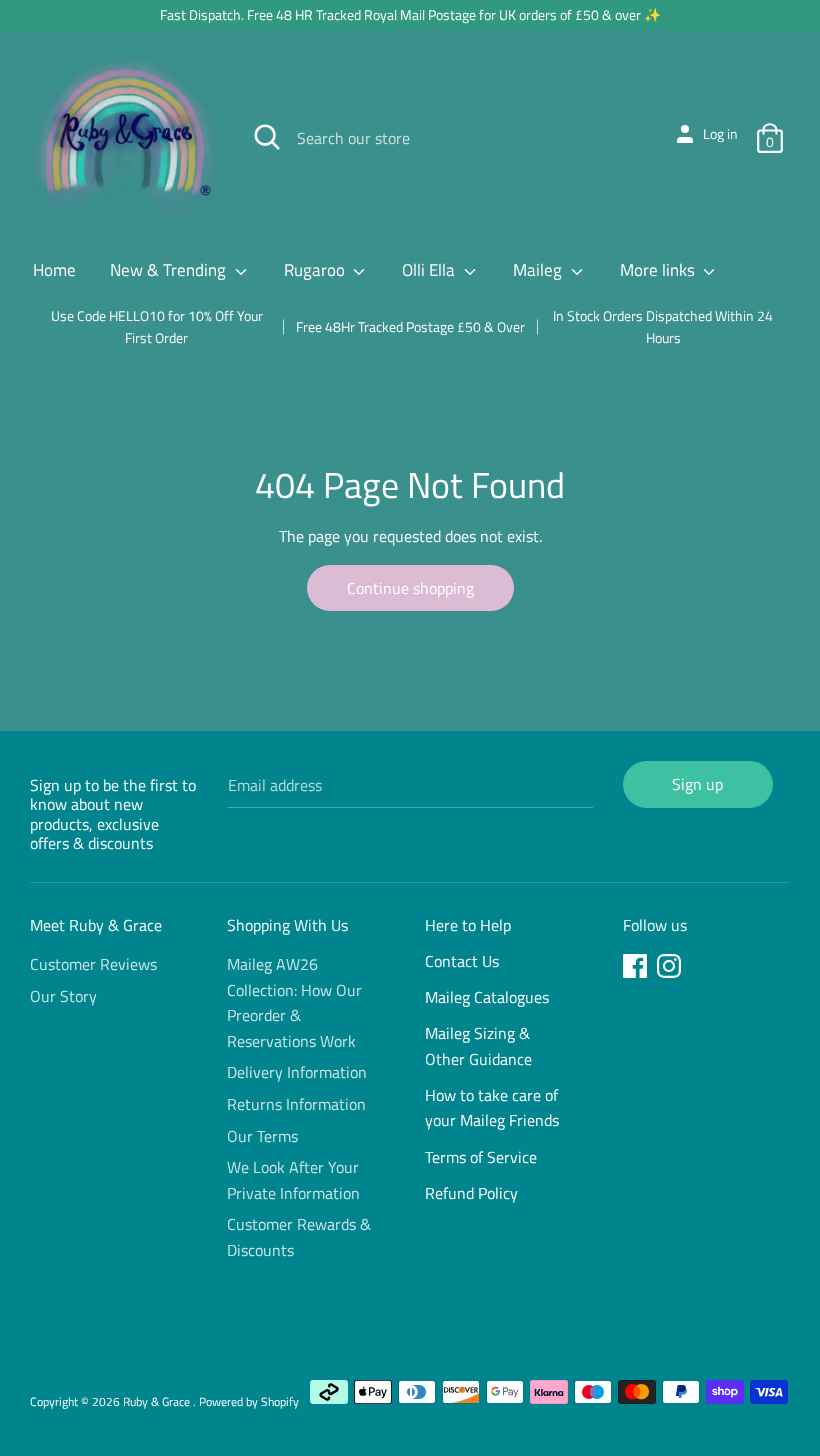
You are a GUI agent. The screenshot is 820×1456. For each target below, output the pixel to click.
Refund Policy (471, 1193)
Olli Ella (430, 270)
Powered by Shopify (249, 1401)
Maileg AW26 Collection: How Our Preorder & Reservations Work (294, 1002)
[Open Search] (267, 137)
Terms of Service (481, 1157)
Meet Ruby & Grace (96, 925)
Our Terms (262, 1136)
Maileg (539, 270)
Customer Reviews (93, 964)
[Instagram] (671, 969)
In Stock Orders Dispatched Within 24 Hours (663, 326)
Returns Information (296, 1104)
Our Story (63, 996)
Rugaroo (316, 270)
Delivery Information (297, 1072)
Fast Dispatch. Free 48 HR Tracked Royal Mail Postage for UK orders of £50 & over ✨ (410, 14)
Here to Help (468, 925)
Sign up (697, 784)
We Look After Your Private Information (293, 1180)
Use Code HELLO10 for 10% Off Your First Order (157, 326)
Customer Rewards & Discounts (299, 1237)
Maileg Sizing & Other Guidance (478, 1046)
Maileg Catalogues (487, 997)
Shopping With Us (287, 925)
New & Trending (170, 270)
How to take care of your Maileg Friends (492, 1108)
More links (659, 270)
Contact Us (462, 961)
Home (54, 270)
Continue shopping (410, 588)
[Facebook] (637, 969)
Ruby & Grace (158, 1401)
